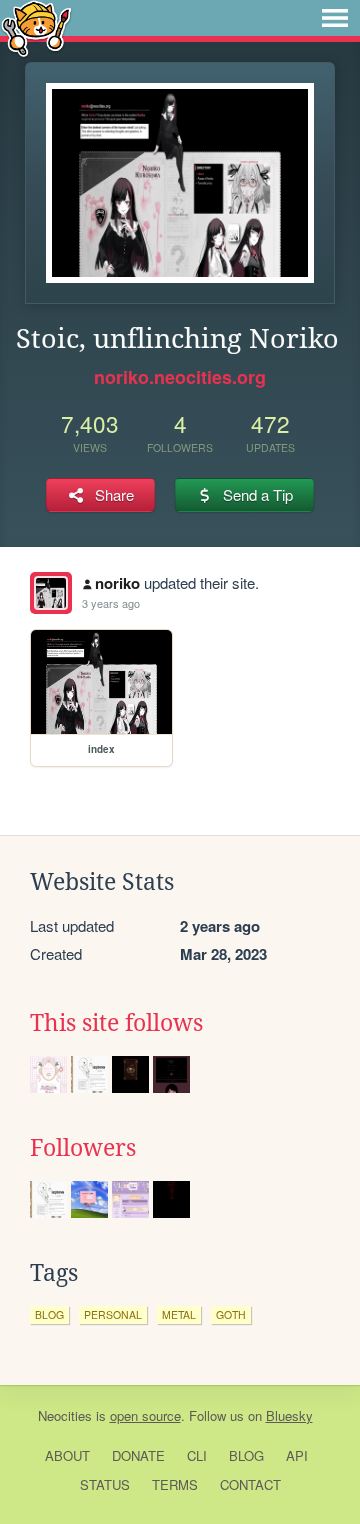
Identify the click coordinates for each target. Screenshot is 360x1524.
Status (105, 1484)
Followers (83, 1148)
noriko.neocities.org (180, 377)
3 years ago (111, 603)
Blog (246, 1455)
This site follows (116, 1023)
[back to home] (36, 27)
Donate (138, 1455)
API (297, 1455)
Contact (250, 1484)
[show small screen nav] (335, 18)
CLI (197, 1455)
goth (231, 1314)
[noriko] (51, 593)
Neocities (65, 1415)
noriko (117, 583)
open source (145, 1415)
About (67, 1455)
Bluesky (289, 1415)
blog (49, 1314)
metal (179, 1314)
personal (113, 1314)
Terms (175, 1484)
